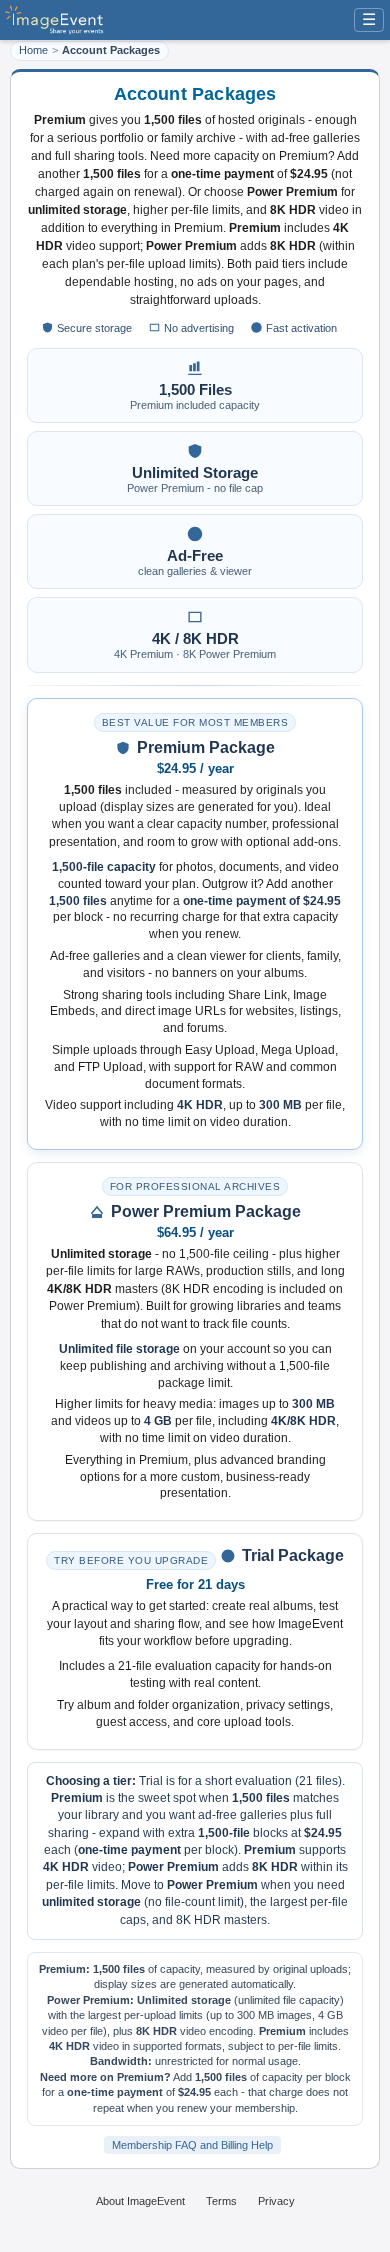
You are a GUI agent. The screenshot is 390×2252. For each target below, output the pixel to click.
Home (33, 50)
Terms (221, 2201)
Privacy (276, 2201)
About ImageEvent (140, 2201)
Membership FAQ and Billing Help (192, 2145)
